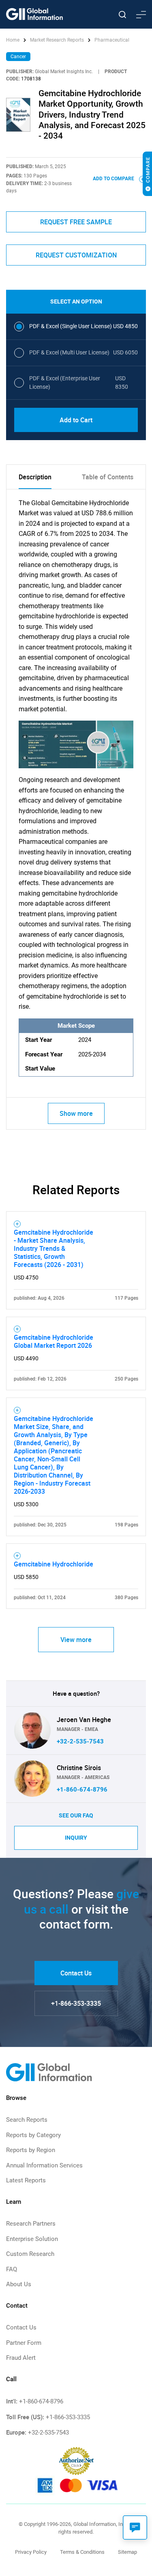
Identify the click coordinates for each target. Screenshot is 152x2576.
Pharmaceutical (112, 40)
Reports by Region (31, 2150)
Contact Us (76, 1973)
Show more (76, 1113)
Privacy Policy (31, 2552)
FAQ (12, 2269)
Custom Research (30, 2254)
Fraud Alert (21, 2358)
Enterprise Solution (32, 2239)
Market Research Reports (57, 40)
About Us (19, 2284)
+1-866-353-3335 (76, 2003)
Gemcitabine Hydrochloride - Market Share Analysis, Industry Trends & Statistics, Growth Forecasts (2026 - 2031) (54, 1248)
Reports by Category (33, 2135)
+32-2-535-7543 (80, 1741)
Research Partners (31, 2224)
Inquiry (76, 1838)
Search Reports (27, 2120)
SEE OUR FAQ (76, 1815)
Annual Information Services (44, 2165)
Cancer (18, 57)
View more (76, 1640)
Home (13, 40)
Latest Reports (26, 2180)
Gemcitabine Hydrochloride (54, 1564)
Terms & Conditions (82, 2552)
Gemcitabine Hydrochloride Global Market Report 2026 (54, 1341)
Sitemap (127, 2552)
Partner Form (24, 2343)
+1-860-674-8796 (82, 1790)
